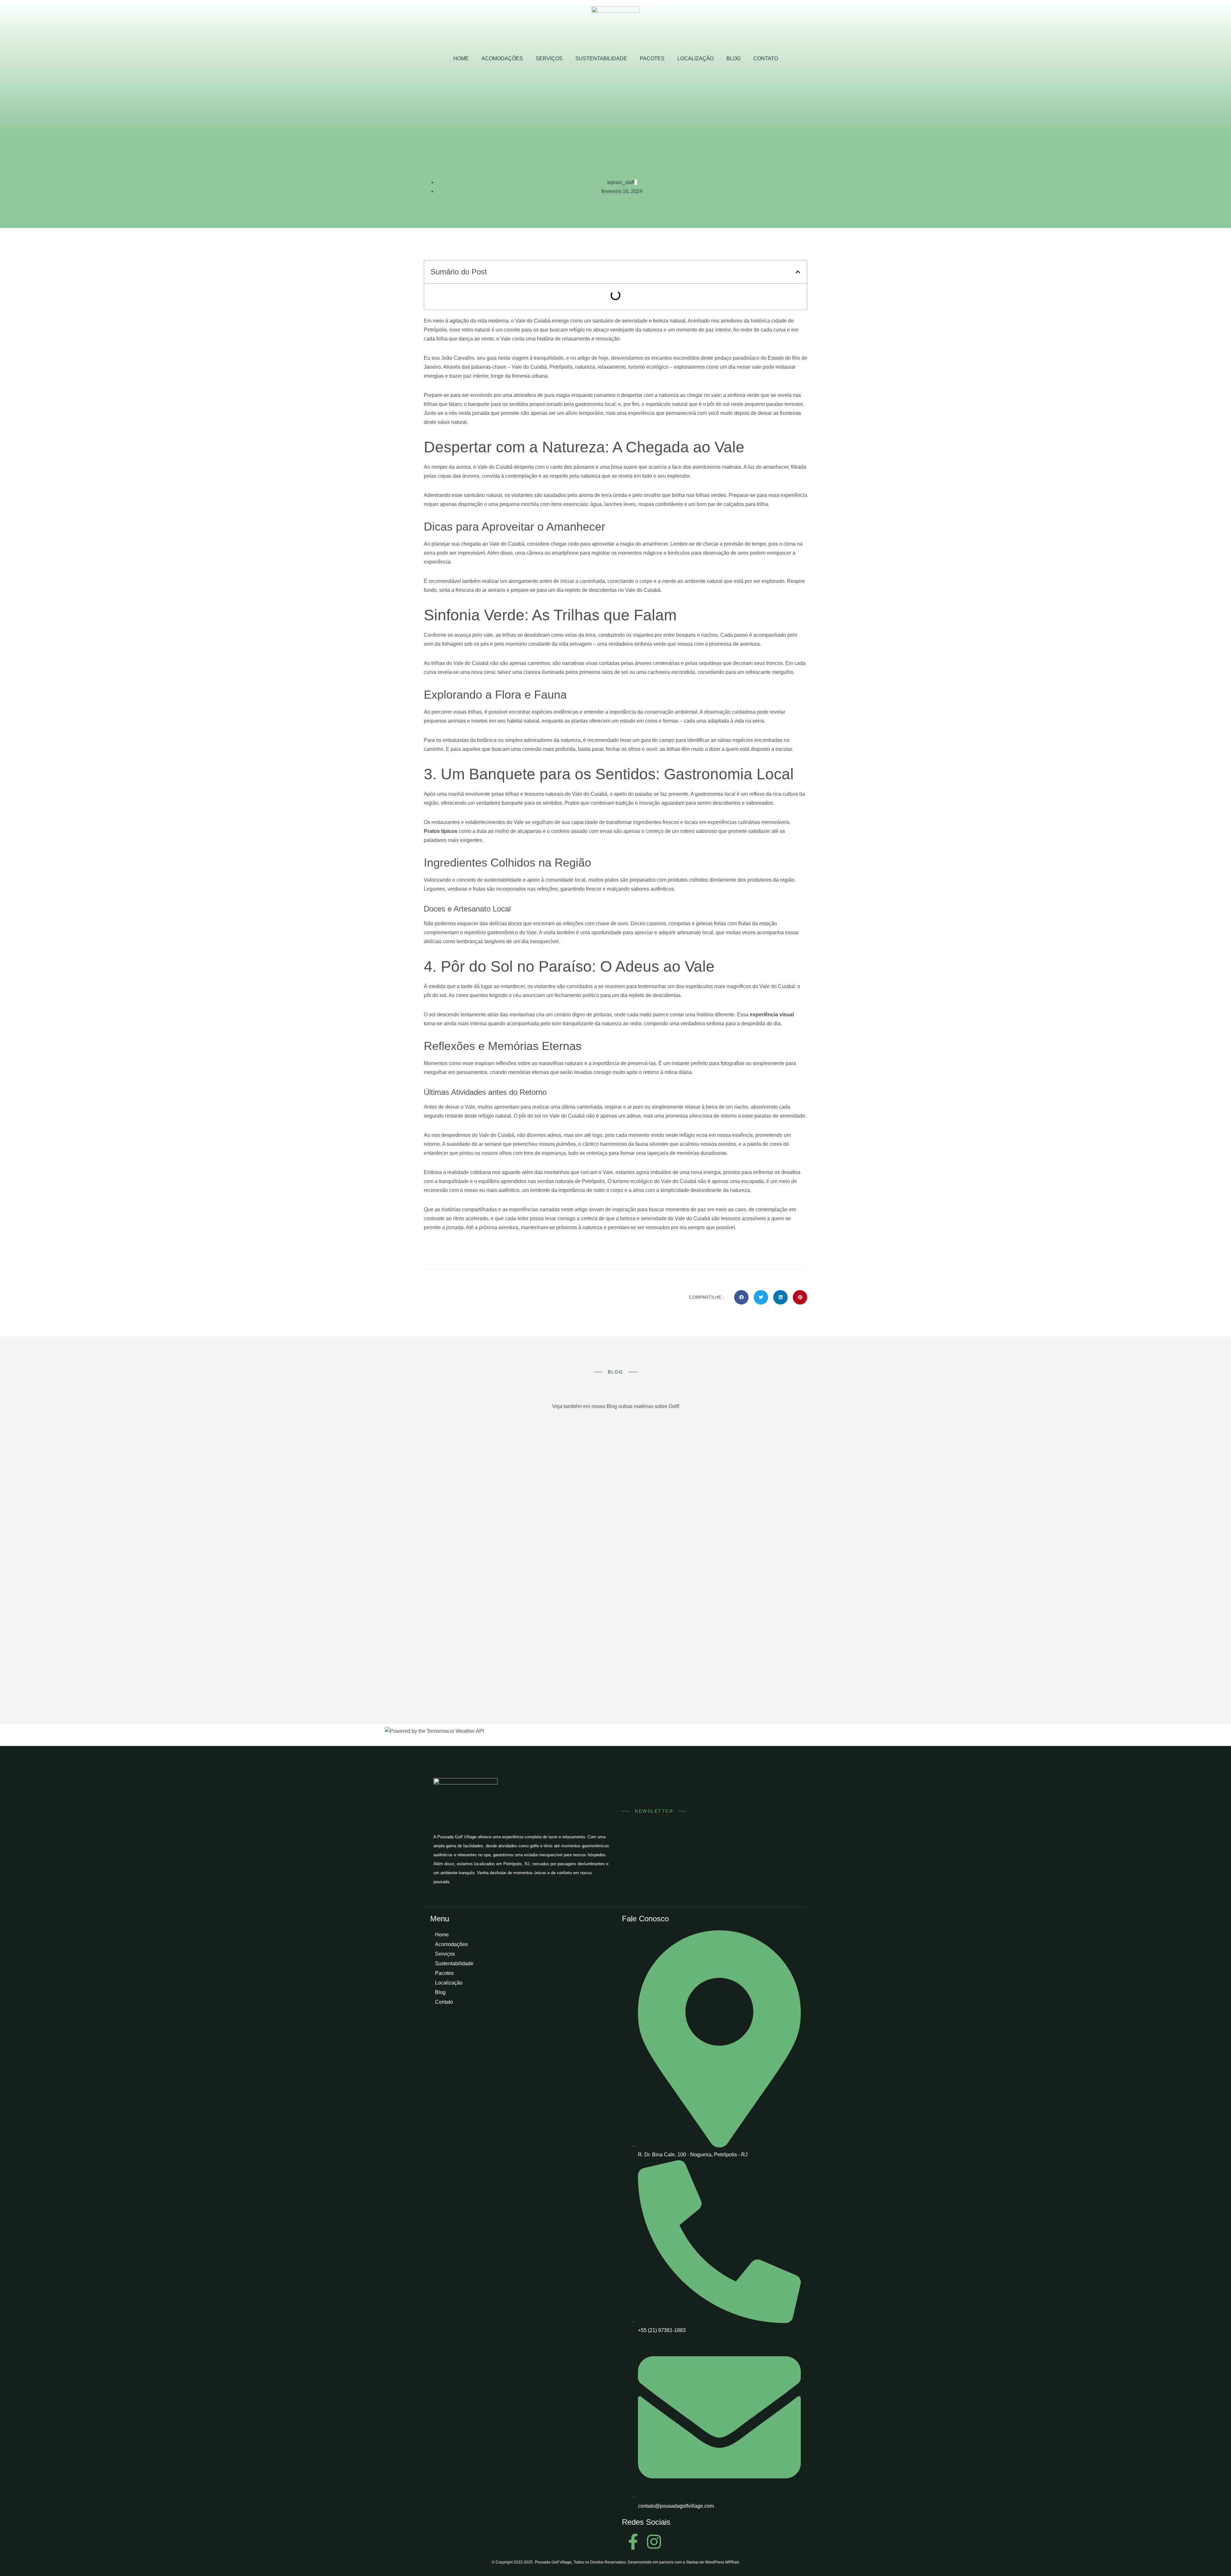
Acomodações (502, 59)
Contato (766, 59)
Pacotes (652, 59)
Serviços (549, 59)
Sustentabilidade (601, 59)
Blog (733, 59)
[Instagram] (654, 2542)
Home (461, 59)
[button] (798, 272)
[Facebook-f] (633, 2542)
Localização (695, 59)
